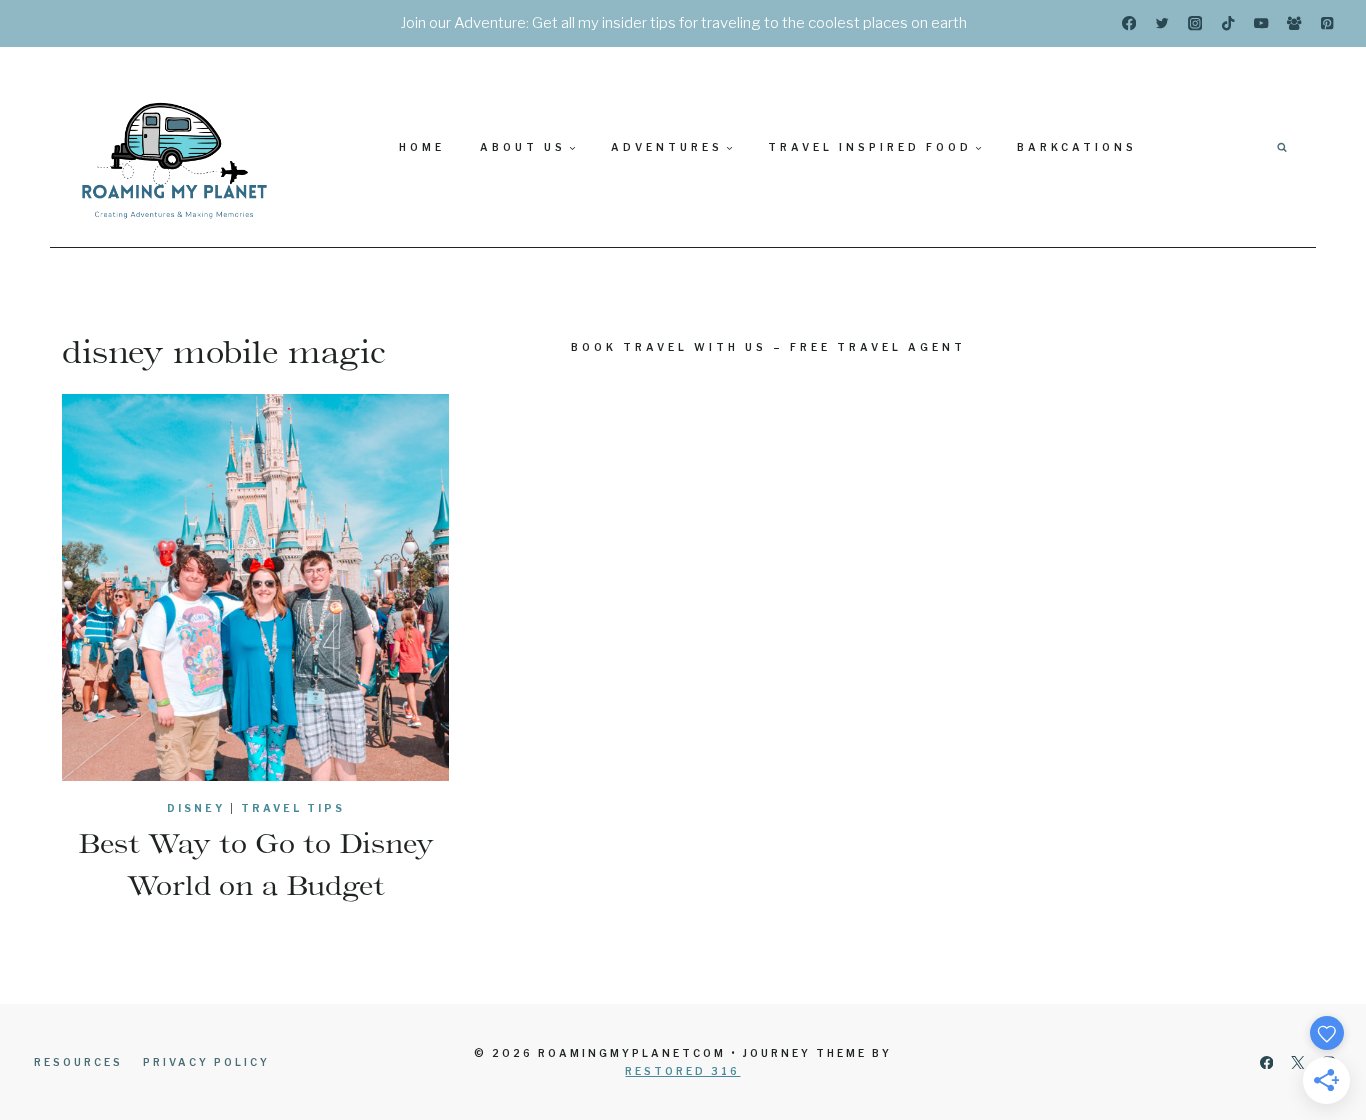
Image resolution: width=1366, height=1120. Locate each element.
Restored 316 (682, 1071)
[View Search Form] (1282, 147)
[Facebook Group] (1294, 23)
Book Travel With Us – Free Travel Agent (768, 347)
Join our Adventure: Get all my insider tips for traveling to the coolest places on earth (683, 23)
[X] (1297, 1062)
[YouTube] (1261, 23)
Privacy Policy (206, 1062)
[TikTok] (1228, 23)
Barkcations (1077, 147)
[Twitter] (1162, 23)
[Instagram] (1195, 23)
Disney (196, 808)
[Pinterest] (1327, 23)
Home (422, 147)
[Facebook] (1129, 23)
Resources (78, 1062)
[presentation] (255, 587)
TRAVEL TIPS (293, 808)
